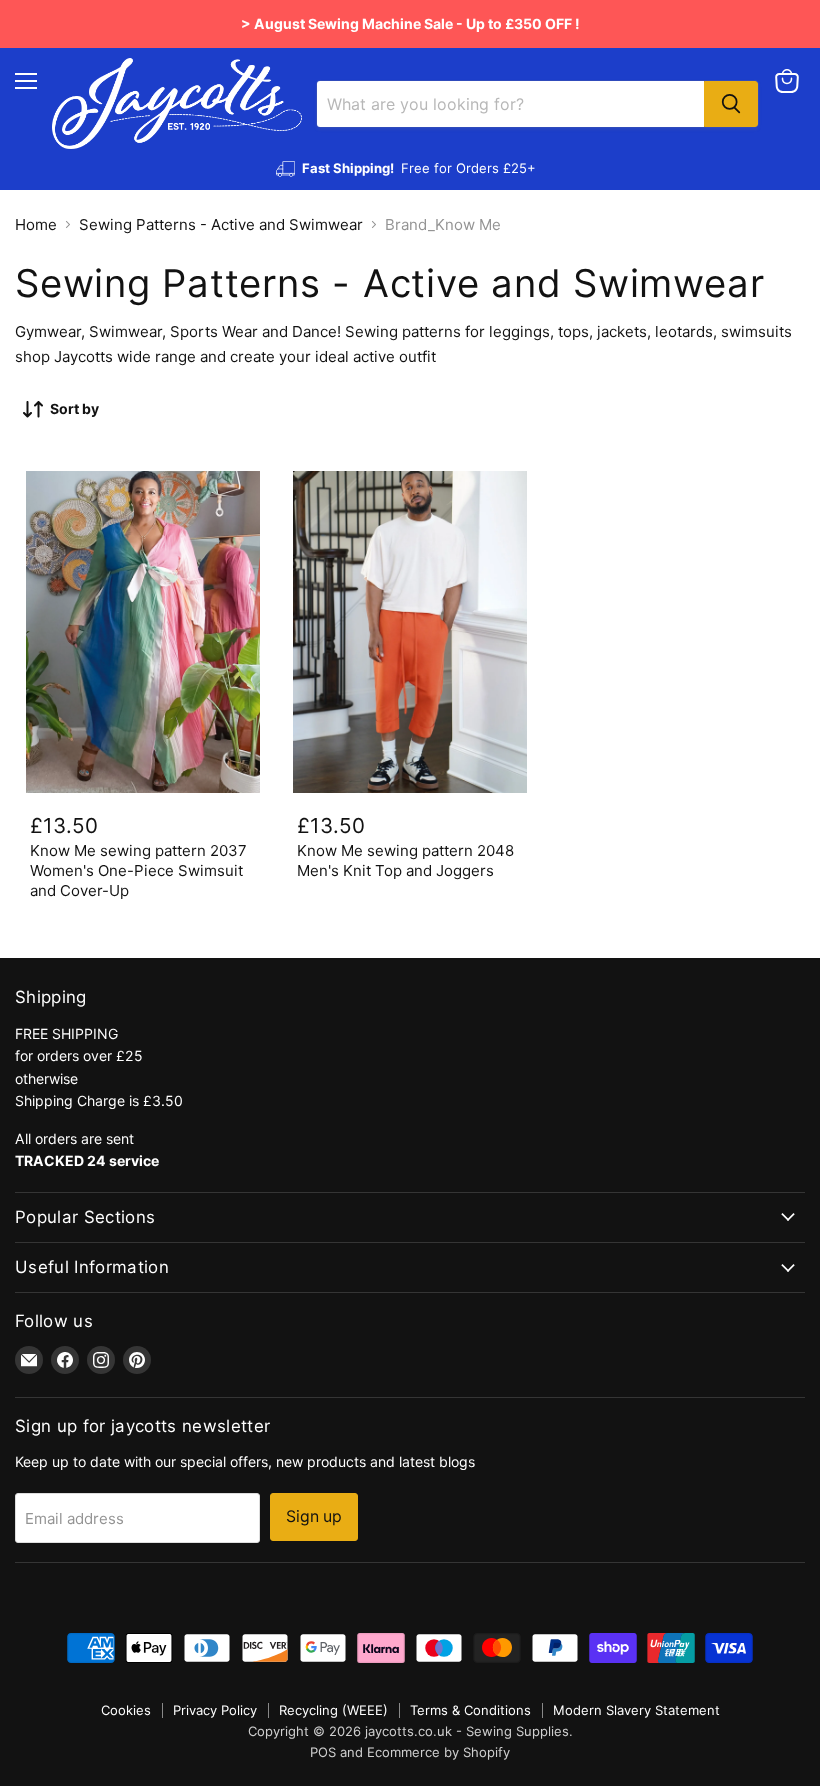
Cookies (126, 1710)
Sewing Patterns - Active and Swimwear (221, 224)
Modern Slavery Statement (636, 1710)
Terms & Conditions (470, 1710)
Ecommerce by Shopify (438, 1752)
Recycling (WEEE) (333, 1710)
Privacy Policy (215, 1710)
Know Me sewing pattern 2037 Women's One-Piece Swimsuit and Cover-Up (138, 870)
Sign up (314, 1516)
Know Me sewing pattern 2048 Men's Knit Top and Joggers (405, 860)
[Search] (731, 104)
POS (323, 1752)
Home (36, 224)
